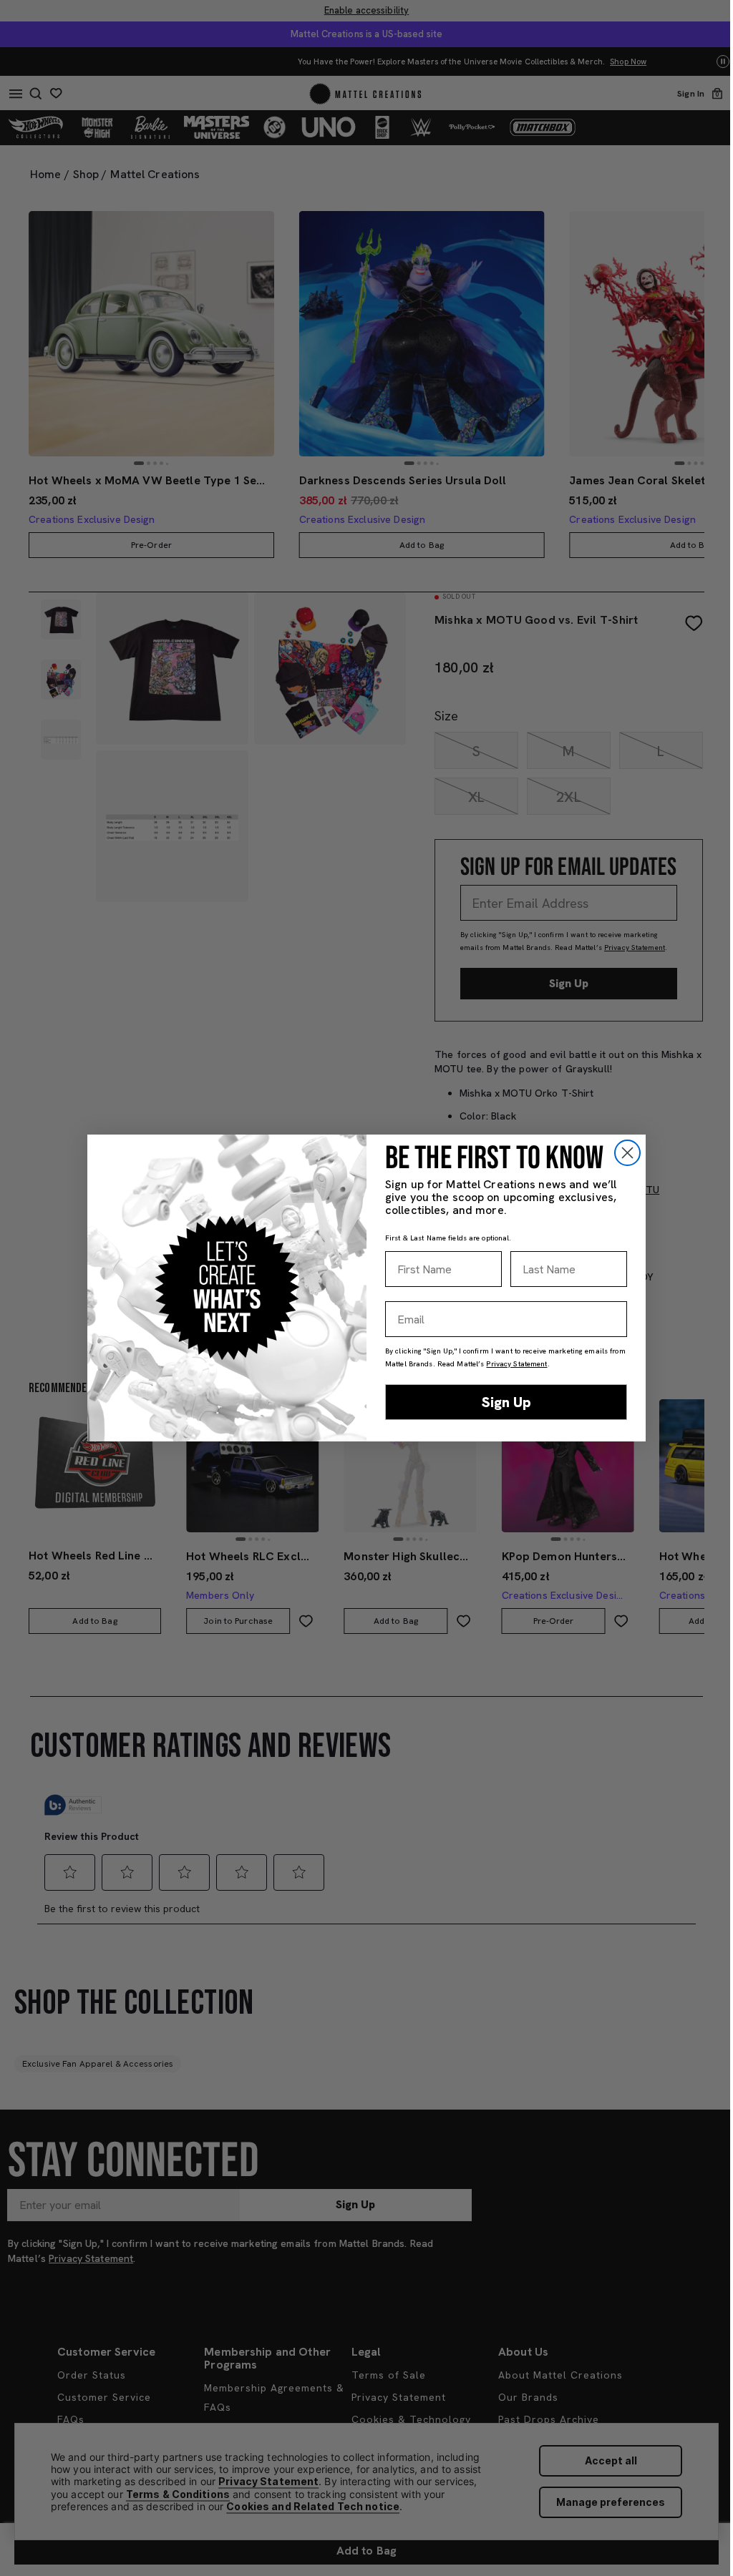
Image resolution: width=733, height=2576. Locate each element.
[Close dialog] (627, 1153)
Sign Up (506, 1402)
